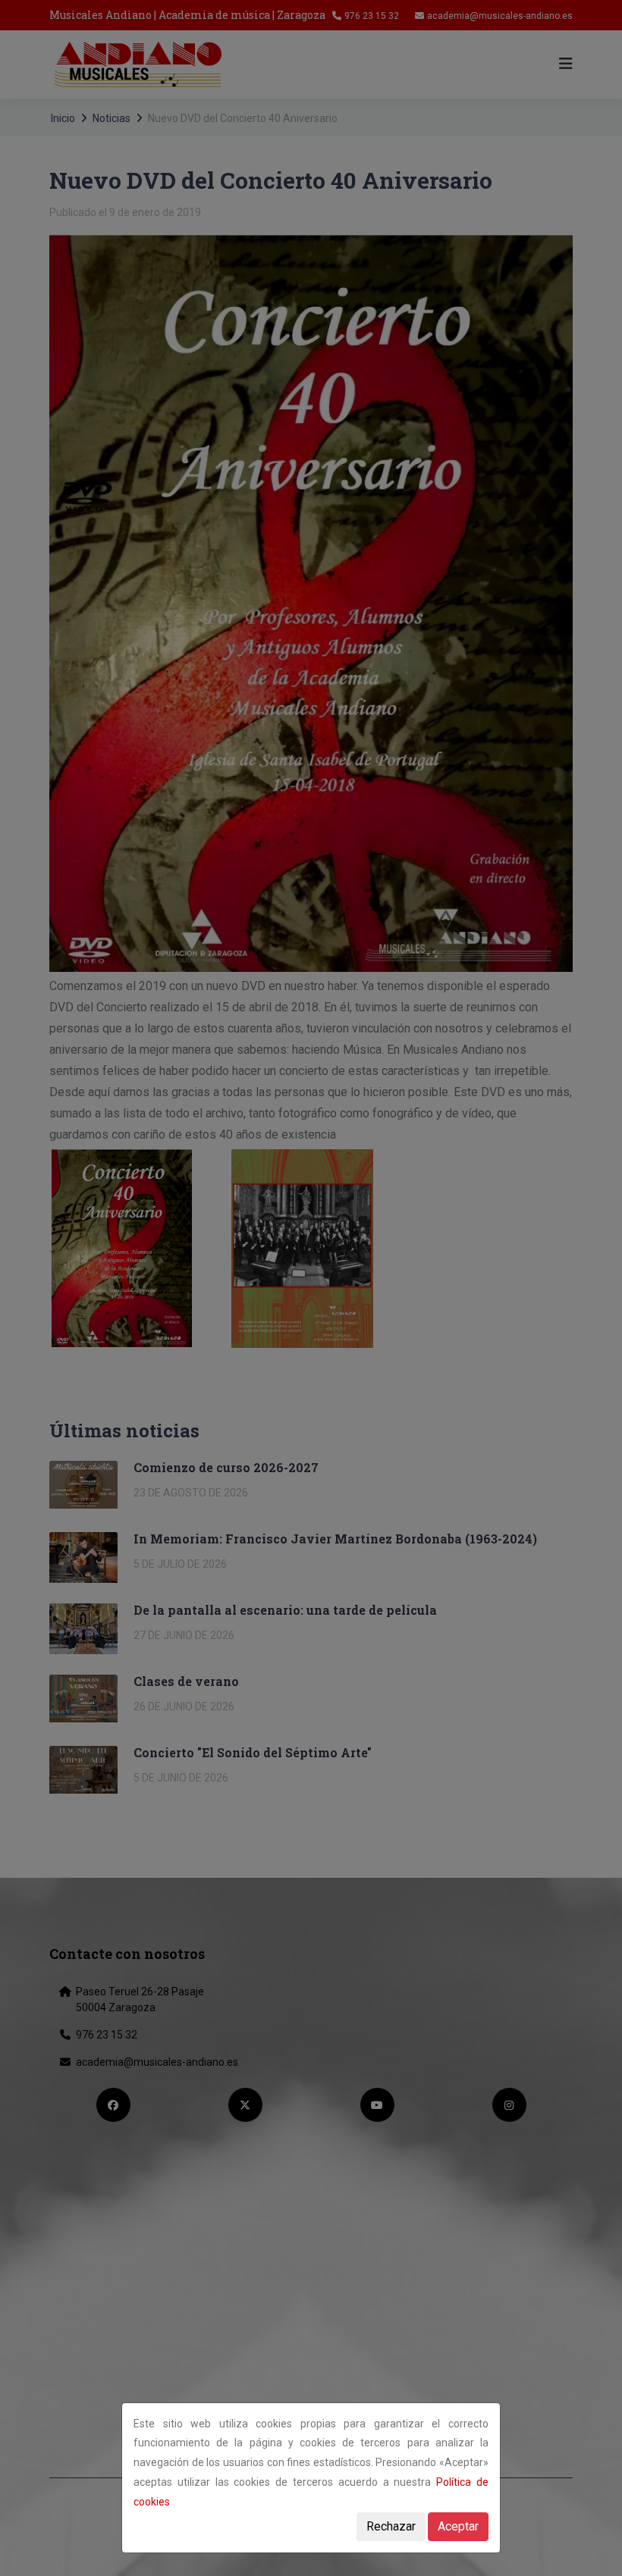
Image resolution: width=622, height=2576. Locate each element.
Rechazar (391, 2526)
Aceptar (458, 2526)
